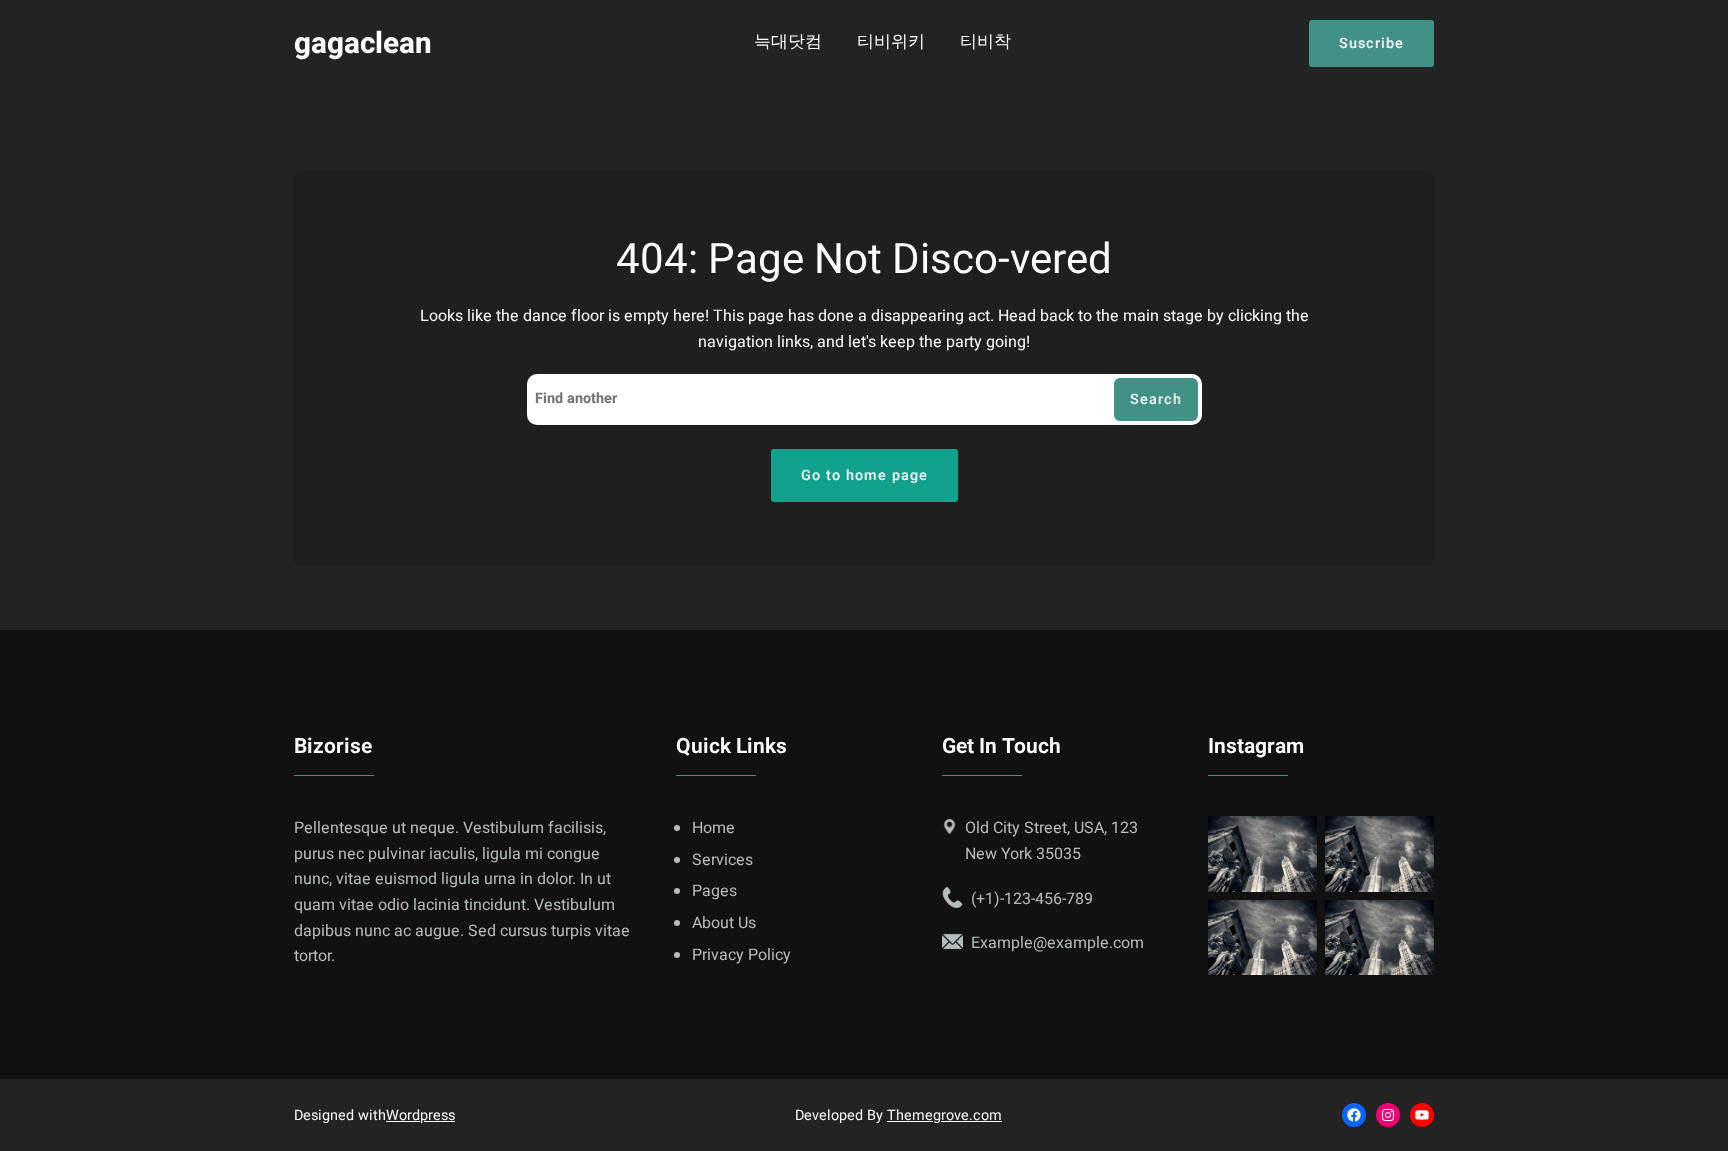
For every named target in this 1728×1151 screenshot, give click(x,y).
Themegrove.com (944, 1115)
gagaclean (363, 43)
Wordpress (420, 1115)
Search (1156, 399)
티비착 (985, 43)
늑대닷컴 (788, 43)
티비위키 (891, 43)
